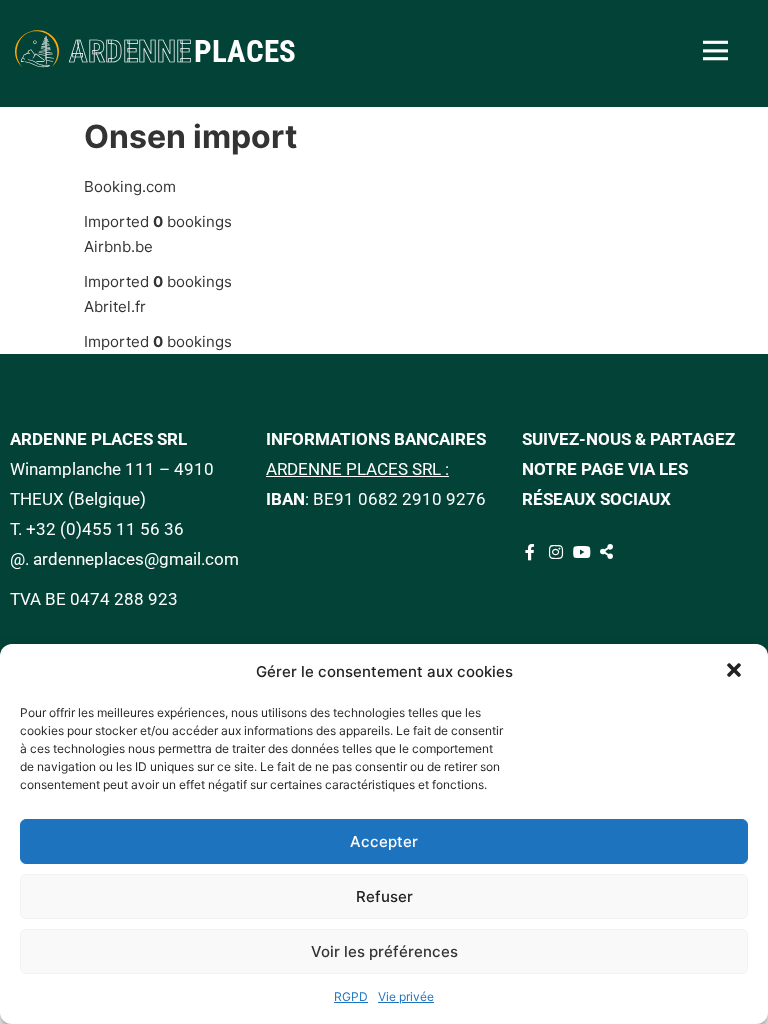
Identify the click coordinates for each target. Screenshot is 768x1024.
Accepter (384, 841)
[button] (736, 672)
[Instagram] (556, 552)
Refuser (384, 896)
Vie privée (406, 996)
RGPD (351, 996)
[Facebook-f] (530, 552)
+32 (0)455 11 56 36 (105, 529)
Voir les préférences (384, 951)
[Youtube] (582, 552)
